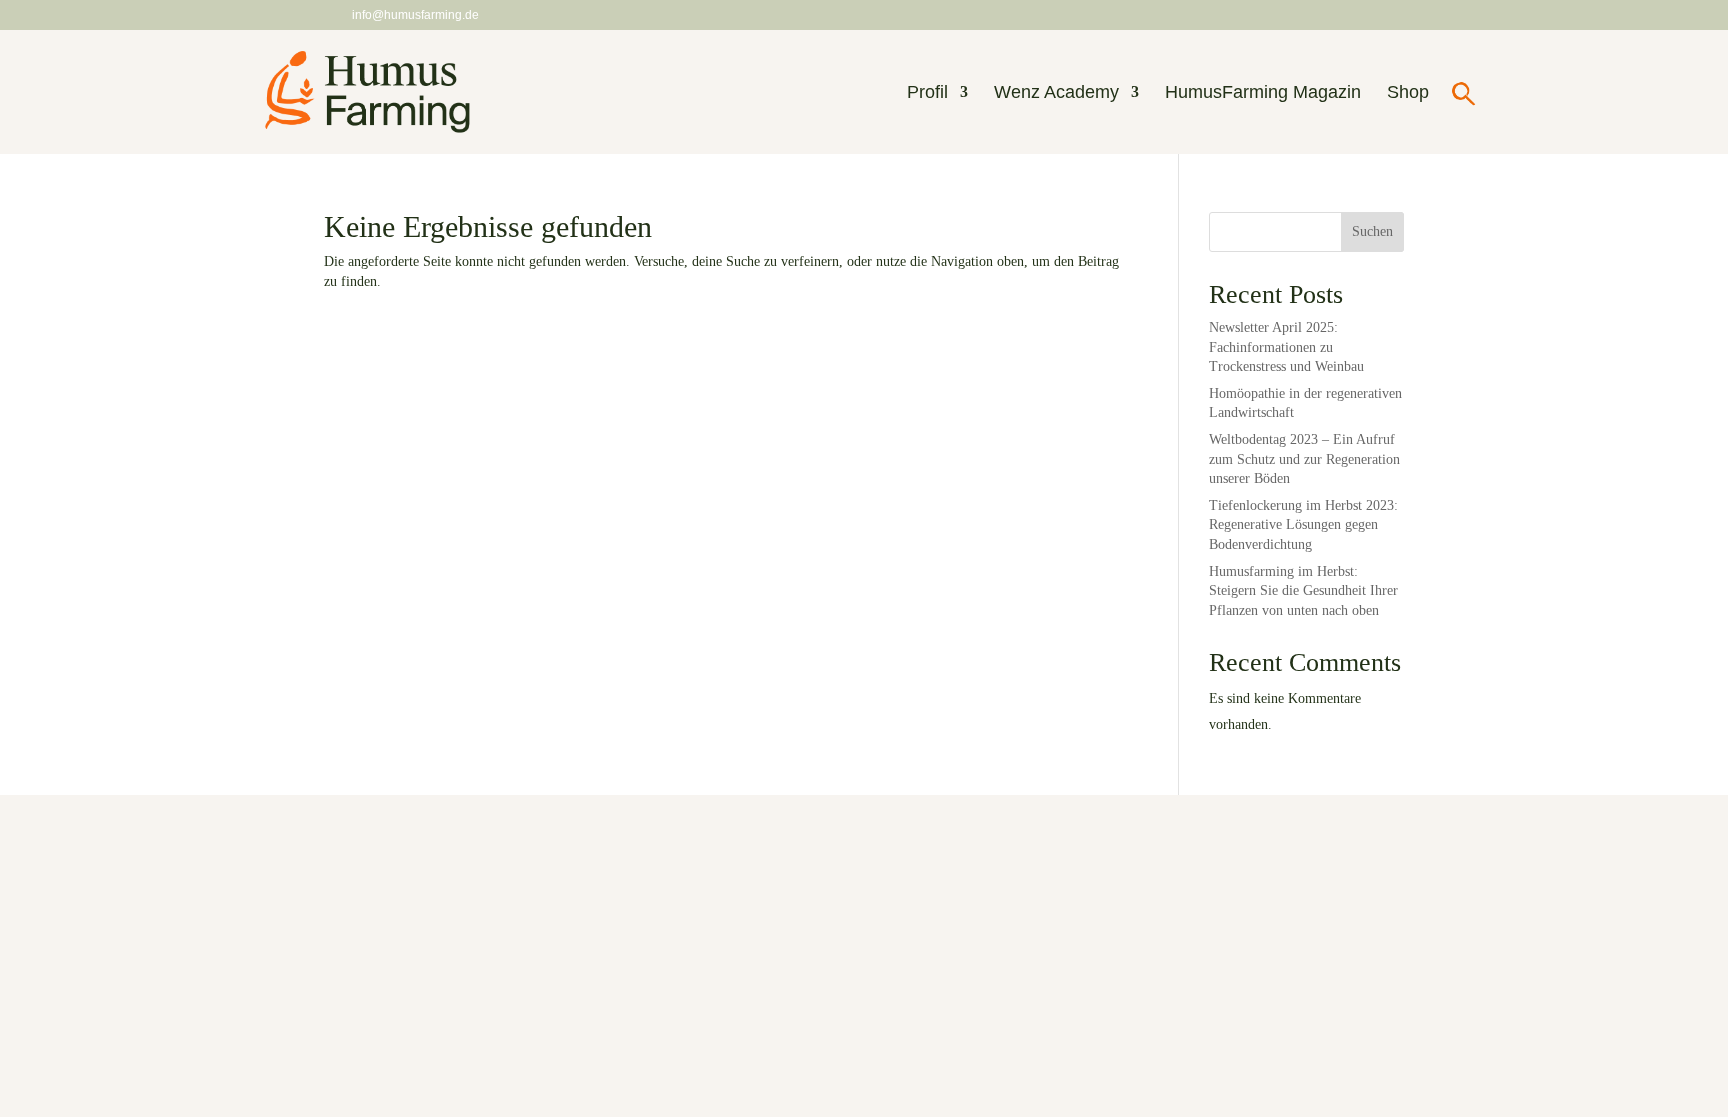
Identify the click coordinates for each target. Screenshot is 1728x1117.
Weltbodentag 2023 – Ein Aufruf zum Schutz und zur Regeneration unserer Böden (1304, 459)
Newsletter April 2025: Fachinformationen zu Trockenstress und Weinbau (1286, 347)
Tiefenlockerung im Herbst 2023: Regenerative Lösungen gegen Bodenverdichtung (1303, 525)
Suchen (1372, 231)
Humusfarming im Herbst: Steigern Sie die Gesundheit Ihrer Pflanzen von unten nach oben (1303, 591)
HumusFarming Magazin (1263, 93)
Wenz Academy (1056, 93)
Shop (1408, 93)
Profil (927, 93)
